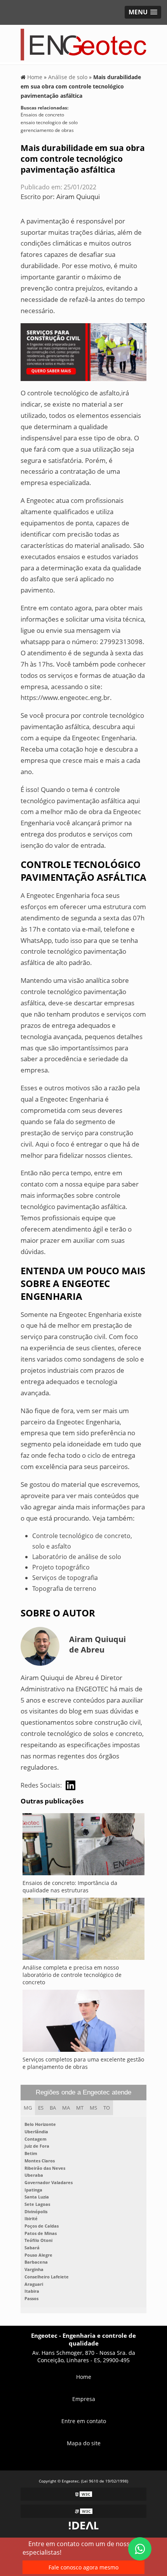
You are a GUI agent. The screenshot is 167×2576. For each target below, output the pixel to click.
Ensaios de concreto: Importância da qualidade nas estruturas (70, 1887)
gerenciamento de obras (47, 130)
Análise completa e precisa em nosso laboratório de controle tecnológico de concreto (72, 1975)
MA (66, 2108)
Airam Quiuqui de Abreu (97, 1644)
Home (84, 2377)
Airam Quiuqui (78, 197)
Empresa (84, 2399)
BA (53, 2108)
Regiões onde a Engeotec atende (83, 2092)
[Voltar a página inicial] (83, 44)
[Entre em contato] (83, 351)
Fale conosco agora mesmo (83, 2567)
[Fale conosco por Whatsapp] (140, 2549)
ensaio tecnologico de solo (49, 122)
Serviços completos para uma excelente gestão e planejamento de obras (83, 2063)
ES (41, 2108)
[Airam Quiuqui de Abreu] (70, 1785)
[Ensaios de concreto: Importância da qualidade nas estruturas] (83, 1846)
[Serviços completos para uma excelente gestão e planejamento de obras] (83, 2023)
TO (107, 2108)
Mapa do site (84, 2443)
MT (80, 2108)
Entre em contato (84, 2421)
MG (28, 2108)
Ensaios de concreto (42, 115)
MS (93, 2108)
